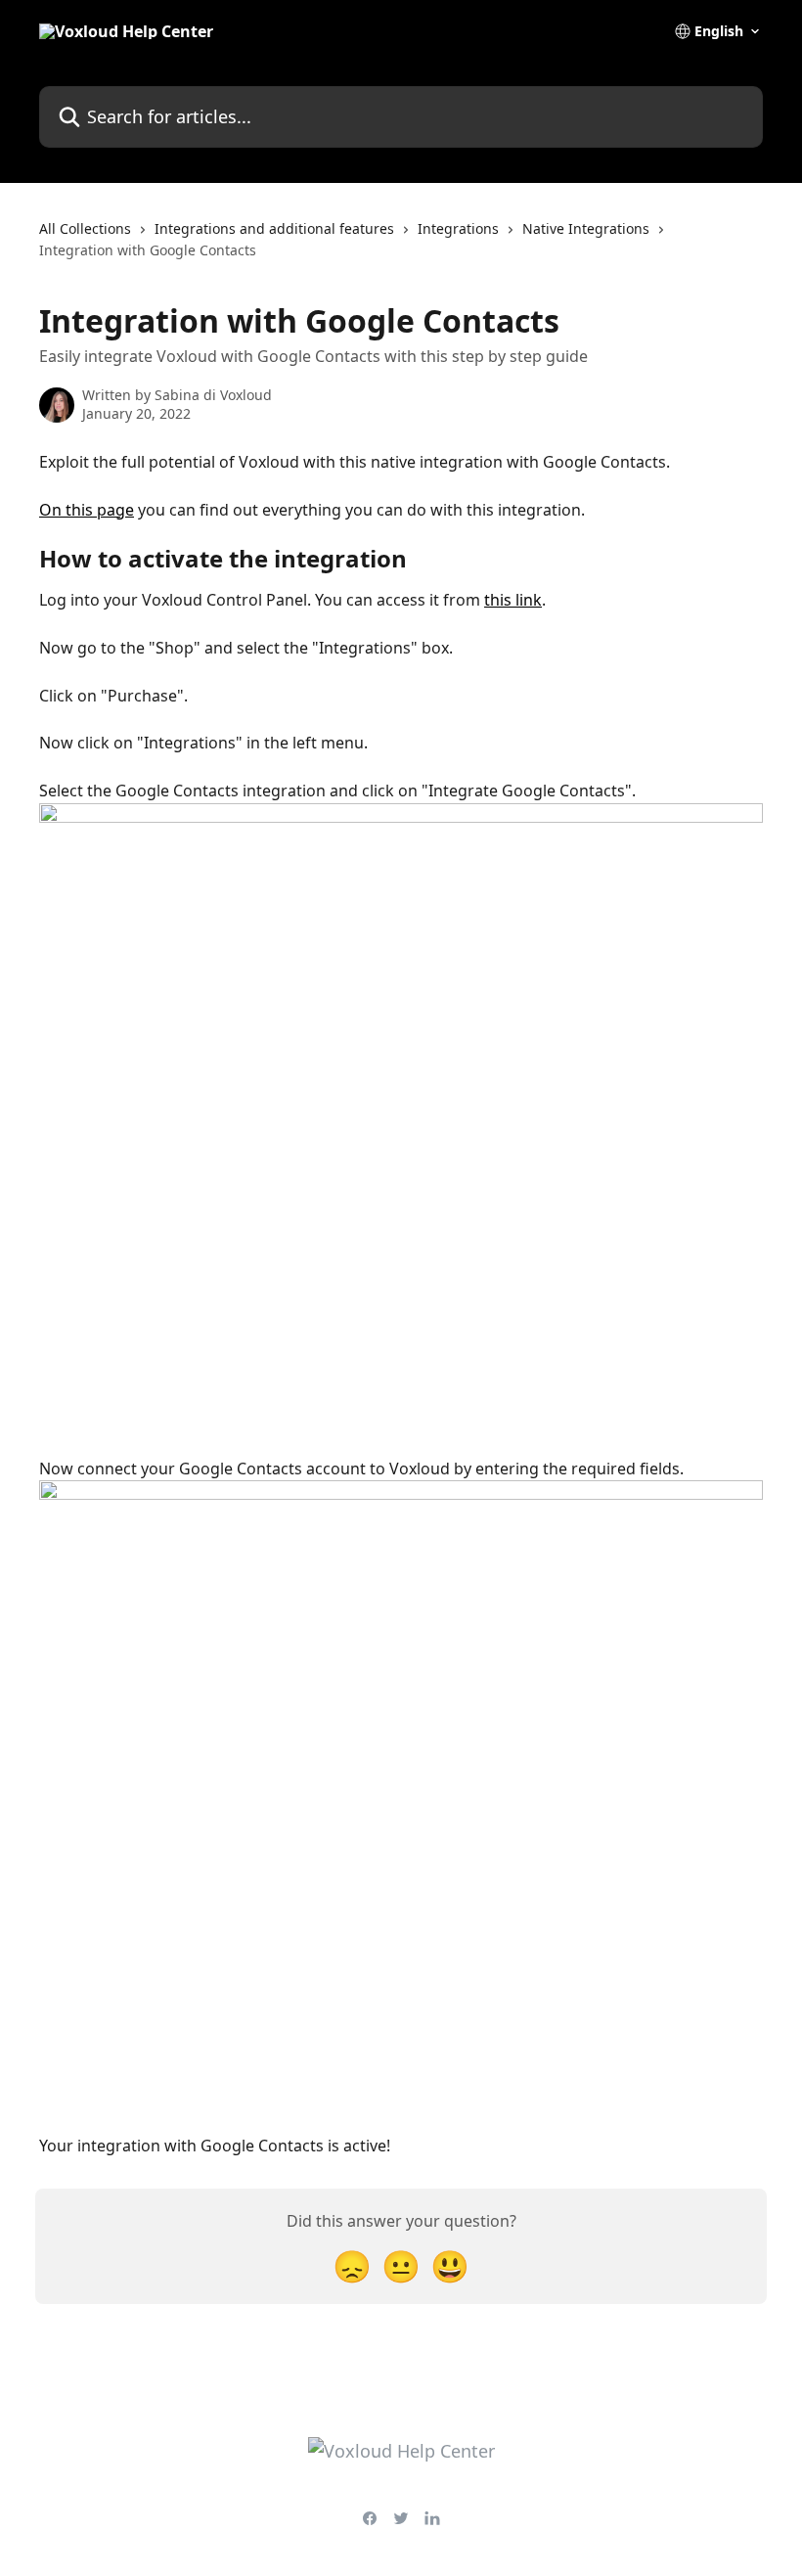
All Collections (85, 228)
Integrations (458, 228)
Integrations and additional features (274, 228)
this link (513, 600)
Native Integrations (586, 228)
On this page (87, 510)
